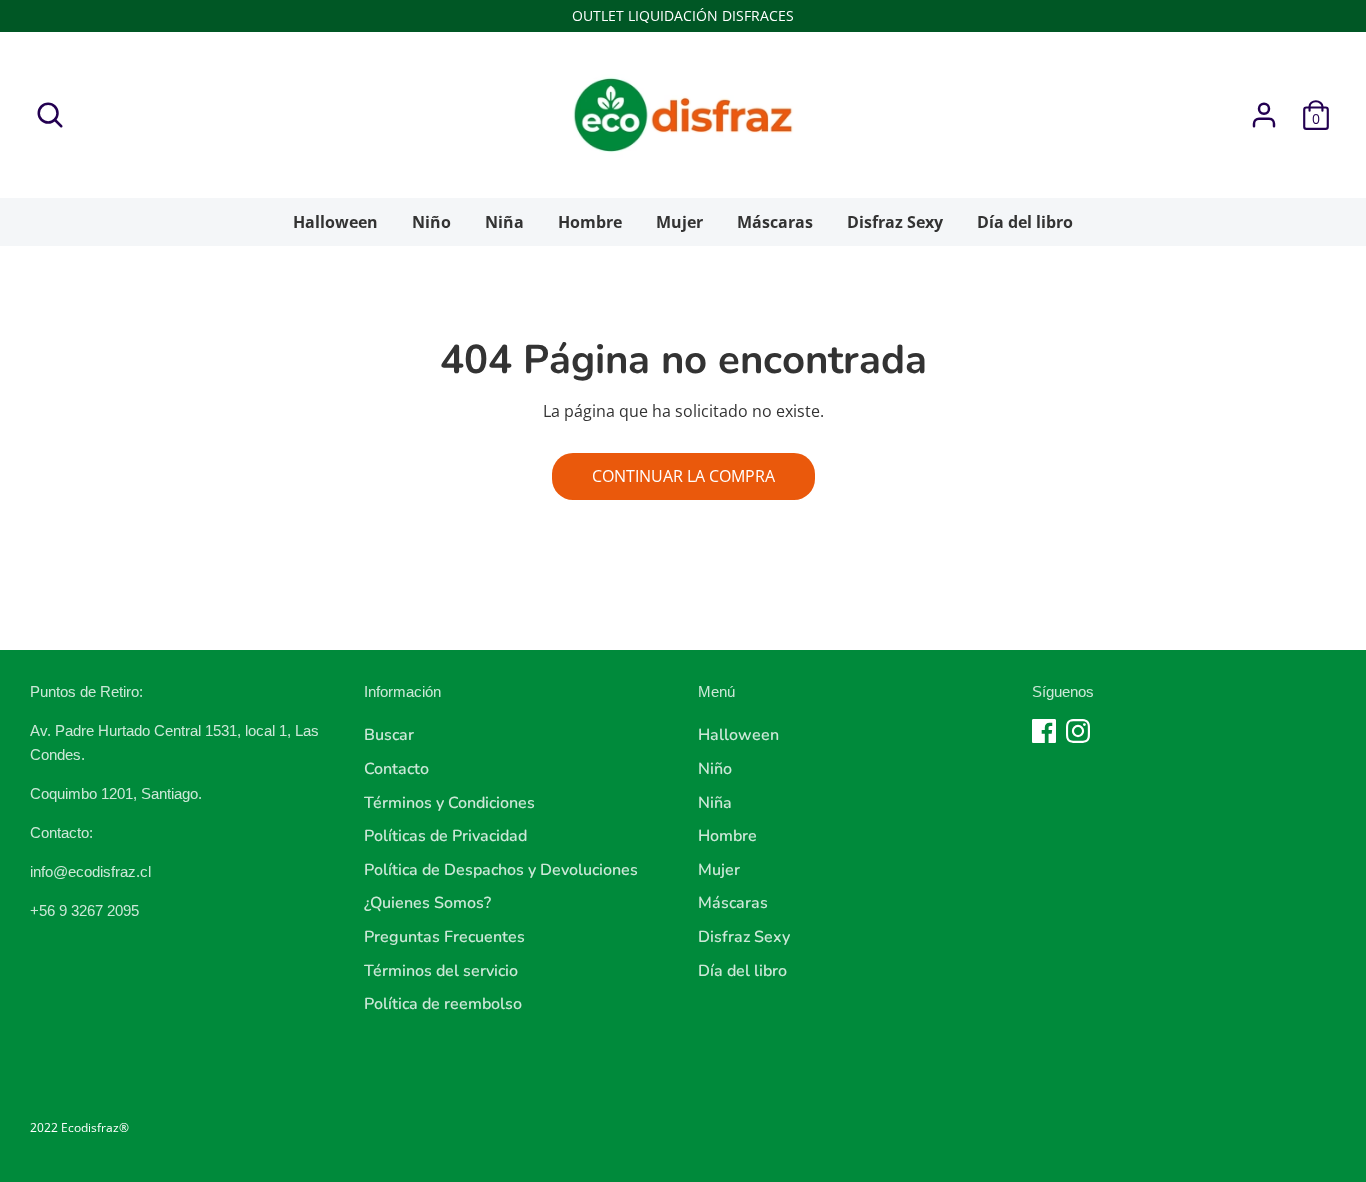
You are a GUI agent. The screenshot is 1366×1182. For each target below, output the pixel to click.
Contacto (396, 769)
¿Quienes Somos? (427, 903)
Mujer (679, 222)
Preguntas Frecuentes (444, 937)
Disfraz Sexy (895, 222)
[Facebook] (1044, 731)
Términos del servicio (441, 971)
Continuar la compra (683, 476)
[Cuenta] (1264, 115)
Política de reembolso (443, 1004)
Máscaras (775, 222)
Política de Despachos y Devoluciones (501, 870)
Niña (504, 222)
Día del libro (1025, 222)
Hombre (590, 222)
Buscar (389, 735)
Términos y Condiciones (449, 803)
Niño (431, 222)
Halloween (335, 222)
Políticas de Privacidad (445, 836)
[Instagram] (1078, 731)
